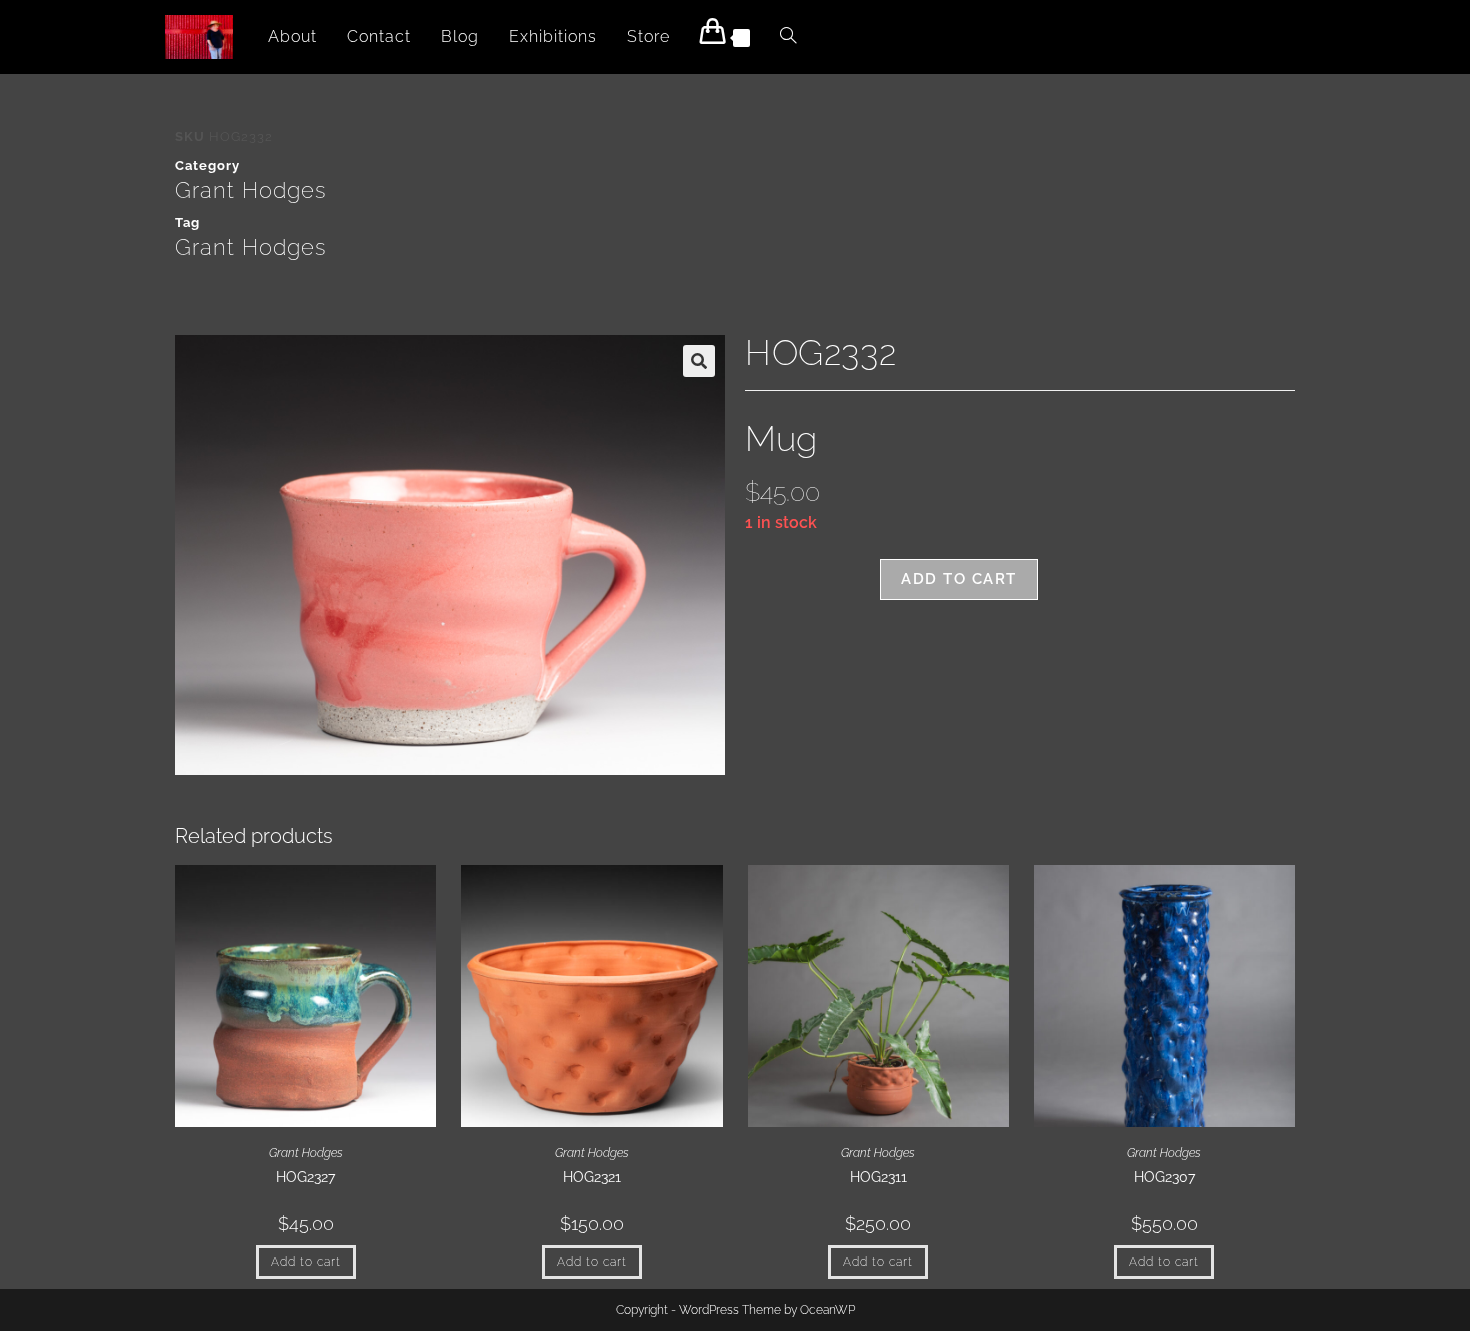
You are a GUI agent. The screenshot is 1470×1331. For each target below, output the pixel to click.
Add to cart (959, 579)
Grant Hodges (250, 190)
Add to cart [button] (306, 1262)
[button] (699, 361)
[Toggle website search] (788, 37)
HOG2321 (592, 1177)
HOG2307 (1164, 1177)
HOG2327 (305, 1177)
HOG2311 (878, 1177)
